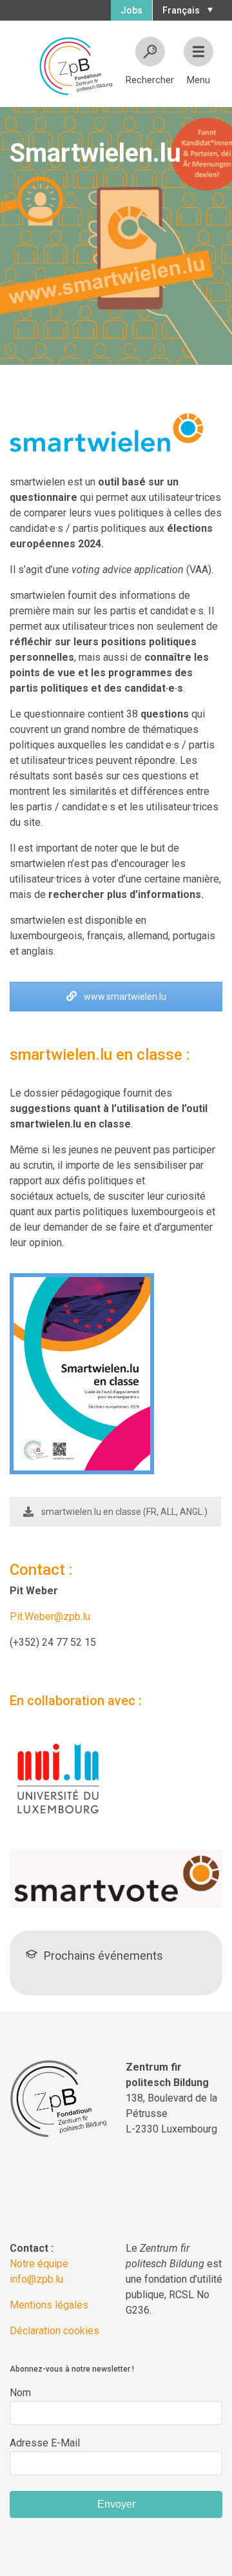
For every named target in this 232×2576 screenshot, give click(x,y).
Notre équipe (39, 2264)
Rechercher (150, 80)
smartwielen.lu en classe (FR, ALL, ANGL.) (124, 1512)
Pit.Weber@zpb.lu (50, 1616)
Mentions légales (49, 2305)
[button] (186, 9)
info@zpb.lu (36, 2279)
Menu (198, 80)
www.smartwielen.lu (124, 997)
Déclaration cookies (54, 2331)
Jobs (131, 10)
